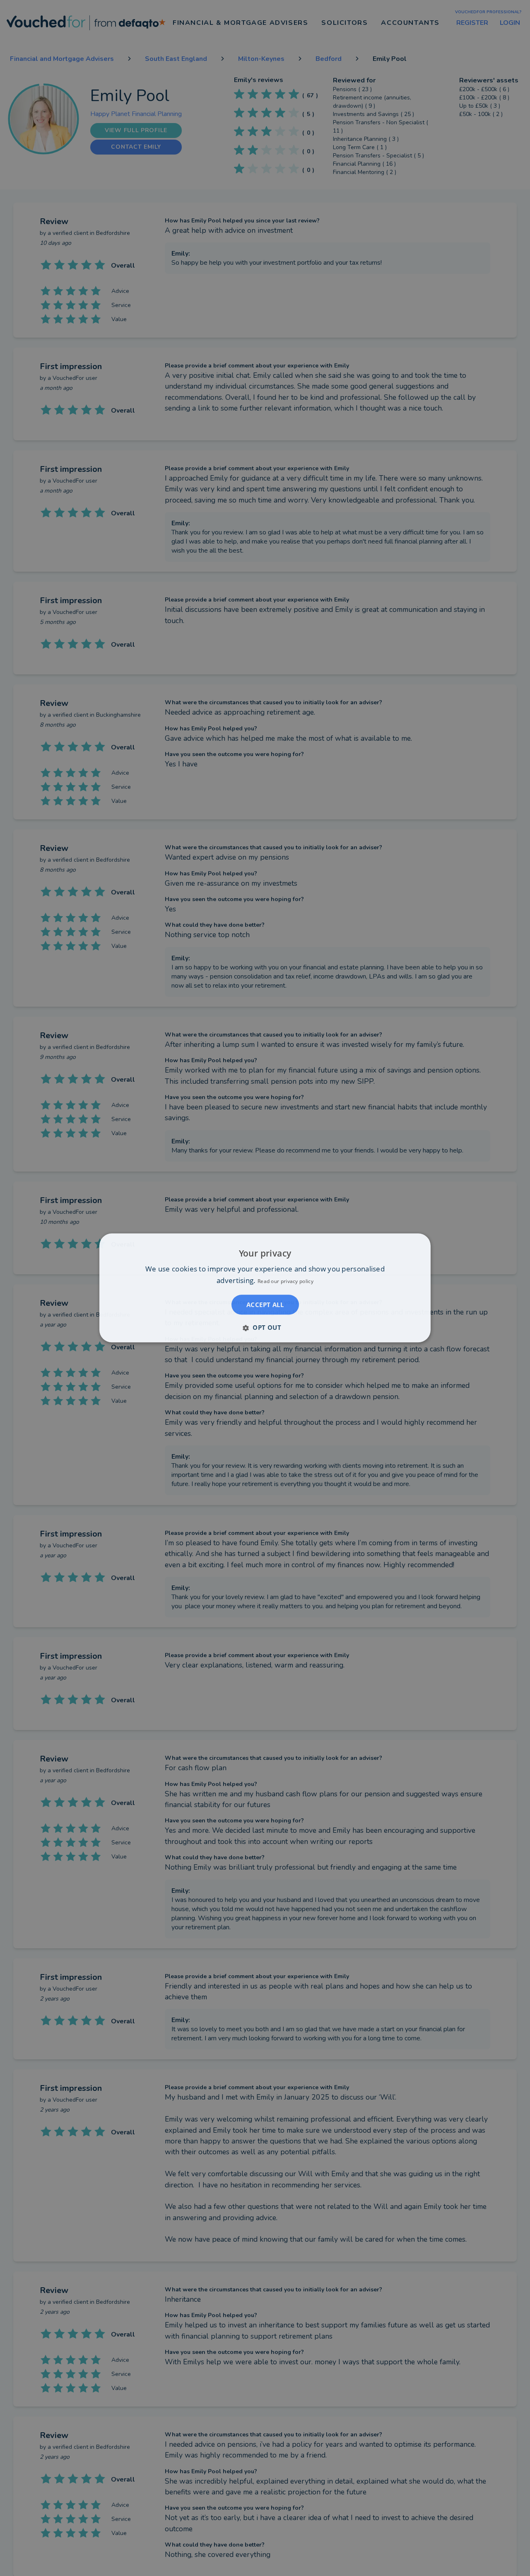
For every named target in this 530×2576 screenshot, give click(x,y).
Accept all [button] (265, 1305)
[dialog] (265, 1288)
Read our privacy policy (285, 1282)
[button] (265, 1328)
